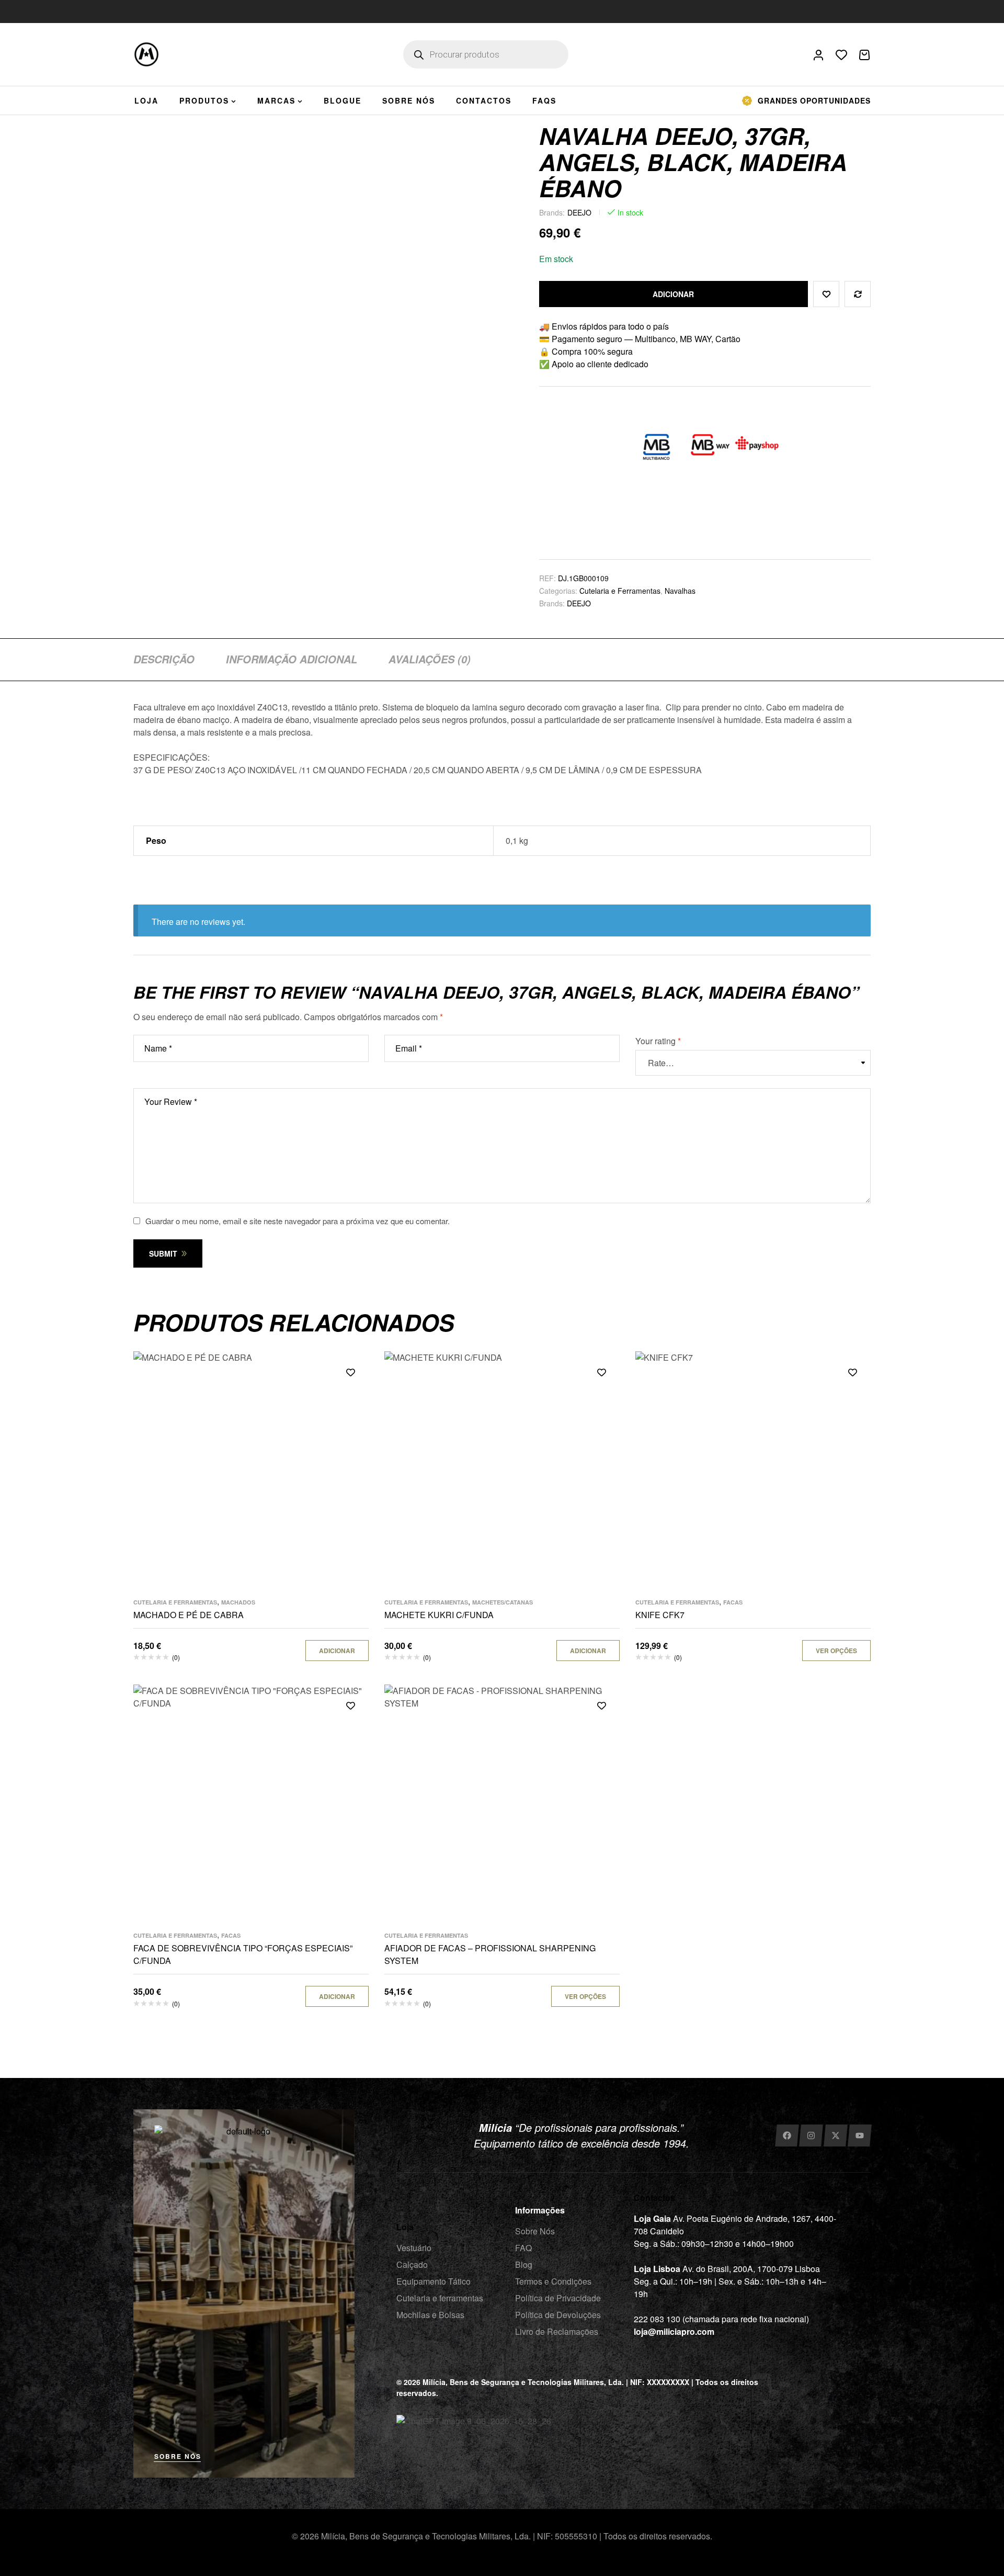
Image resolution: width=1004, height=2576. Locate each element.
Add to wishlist (826, 294)
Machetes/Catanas (503, 1602)
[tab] (164, 659)
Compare (858, 294)
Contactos (654, 2197)
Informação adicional (292, 659)
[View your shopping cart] (864, 55)
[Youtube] (860, 2136)
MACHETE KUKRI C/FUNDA (439, 1615)
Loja (405, 2227)
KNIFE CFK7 (660, 1615)
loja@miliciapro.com (674, 2331)
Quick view (350, 1419)
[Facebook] (787, 2136)
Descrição (164, 659)
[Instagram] (811, 2136)
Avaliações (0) (430, 659)
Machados (238, 1602)
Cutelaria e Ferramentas (620, 591)
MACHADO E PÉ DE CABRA (189, 1615)
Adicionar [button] (337, 1651)
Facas (733, 1602)
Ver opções (836, 1651)
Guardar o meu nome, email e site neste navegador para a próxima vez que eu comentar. (298, 1221)
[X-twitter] (835, 2136)
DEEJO (579, 212)
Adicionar (673, 294)
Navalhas (680, 591)
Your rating (658, 1041)
